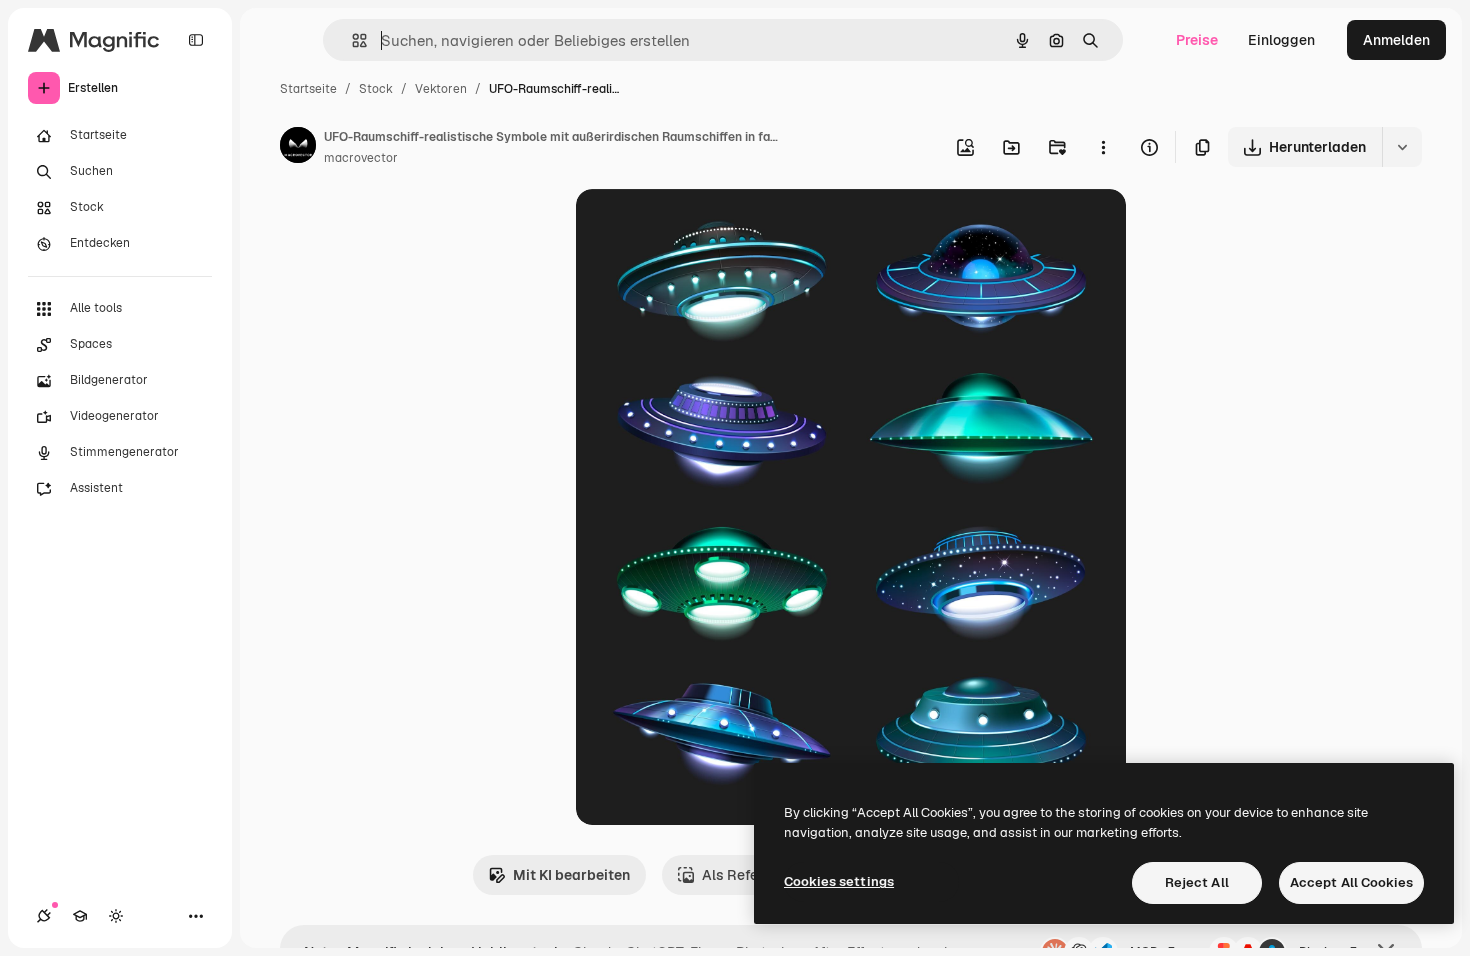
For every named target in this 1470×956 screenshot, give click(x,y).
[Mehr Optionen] (1103, 147)
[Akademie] (80, 916)
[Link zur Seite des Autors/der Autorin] (298, 148)
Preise (1197, 40)
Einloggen (1281, 40)
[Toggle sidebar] (196, 40)
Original (704, 227)
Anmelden (1396, 40)
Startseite (308, 89)
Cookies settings (839, 881)
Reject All (1197, 882)
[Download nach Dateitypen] (1402, 147)
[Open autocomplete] (351, 40)
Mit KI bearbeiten (571, 875)
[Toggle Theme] (116, 916)
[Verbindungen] (44, 916)
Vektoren (441, 89)
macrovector (361, 158)
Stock (376, 89)
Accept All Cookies (1351, 882)
